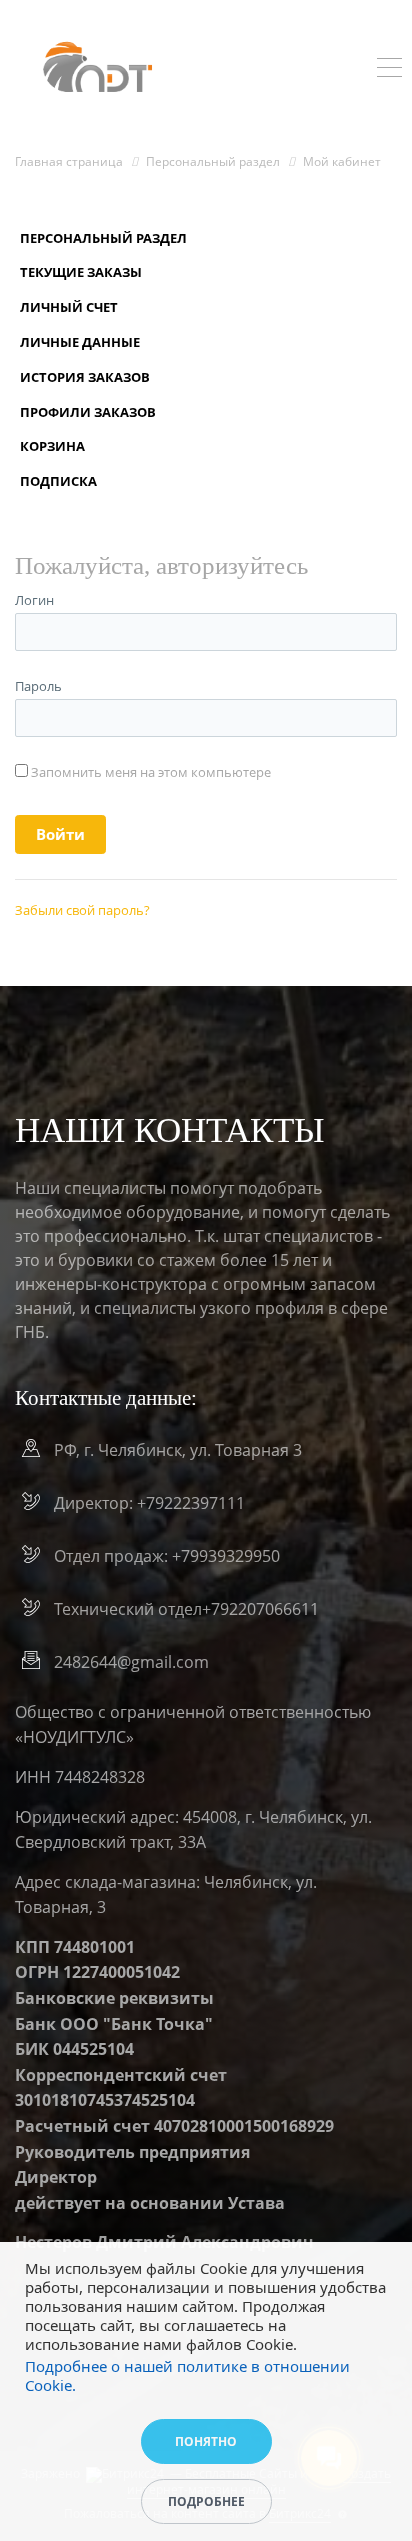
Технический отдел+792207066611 (186, 1609)
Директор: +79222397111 (149, 1503)
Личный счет (69, 307)
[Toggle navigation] (389, 70)
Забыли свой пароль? (82, 910)
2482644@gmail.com (131, 1662)
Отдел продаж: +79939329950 (167, 1556)
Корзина (52, 446)
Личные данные (80, 342)
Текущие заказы (81, 272)
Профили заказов (88, 412)
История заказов (85, 377)
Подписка (58, 481)
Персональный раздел (103, 238)
